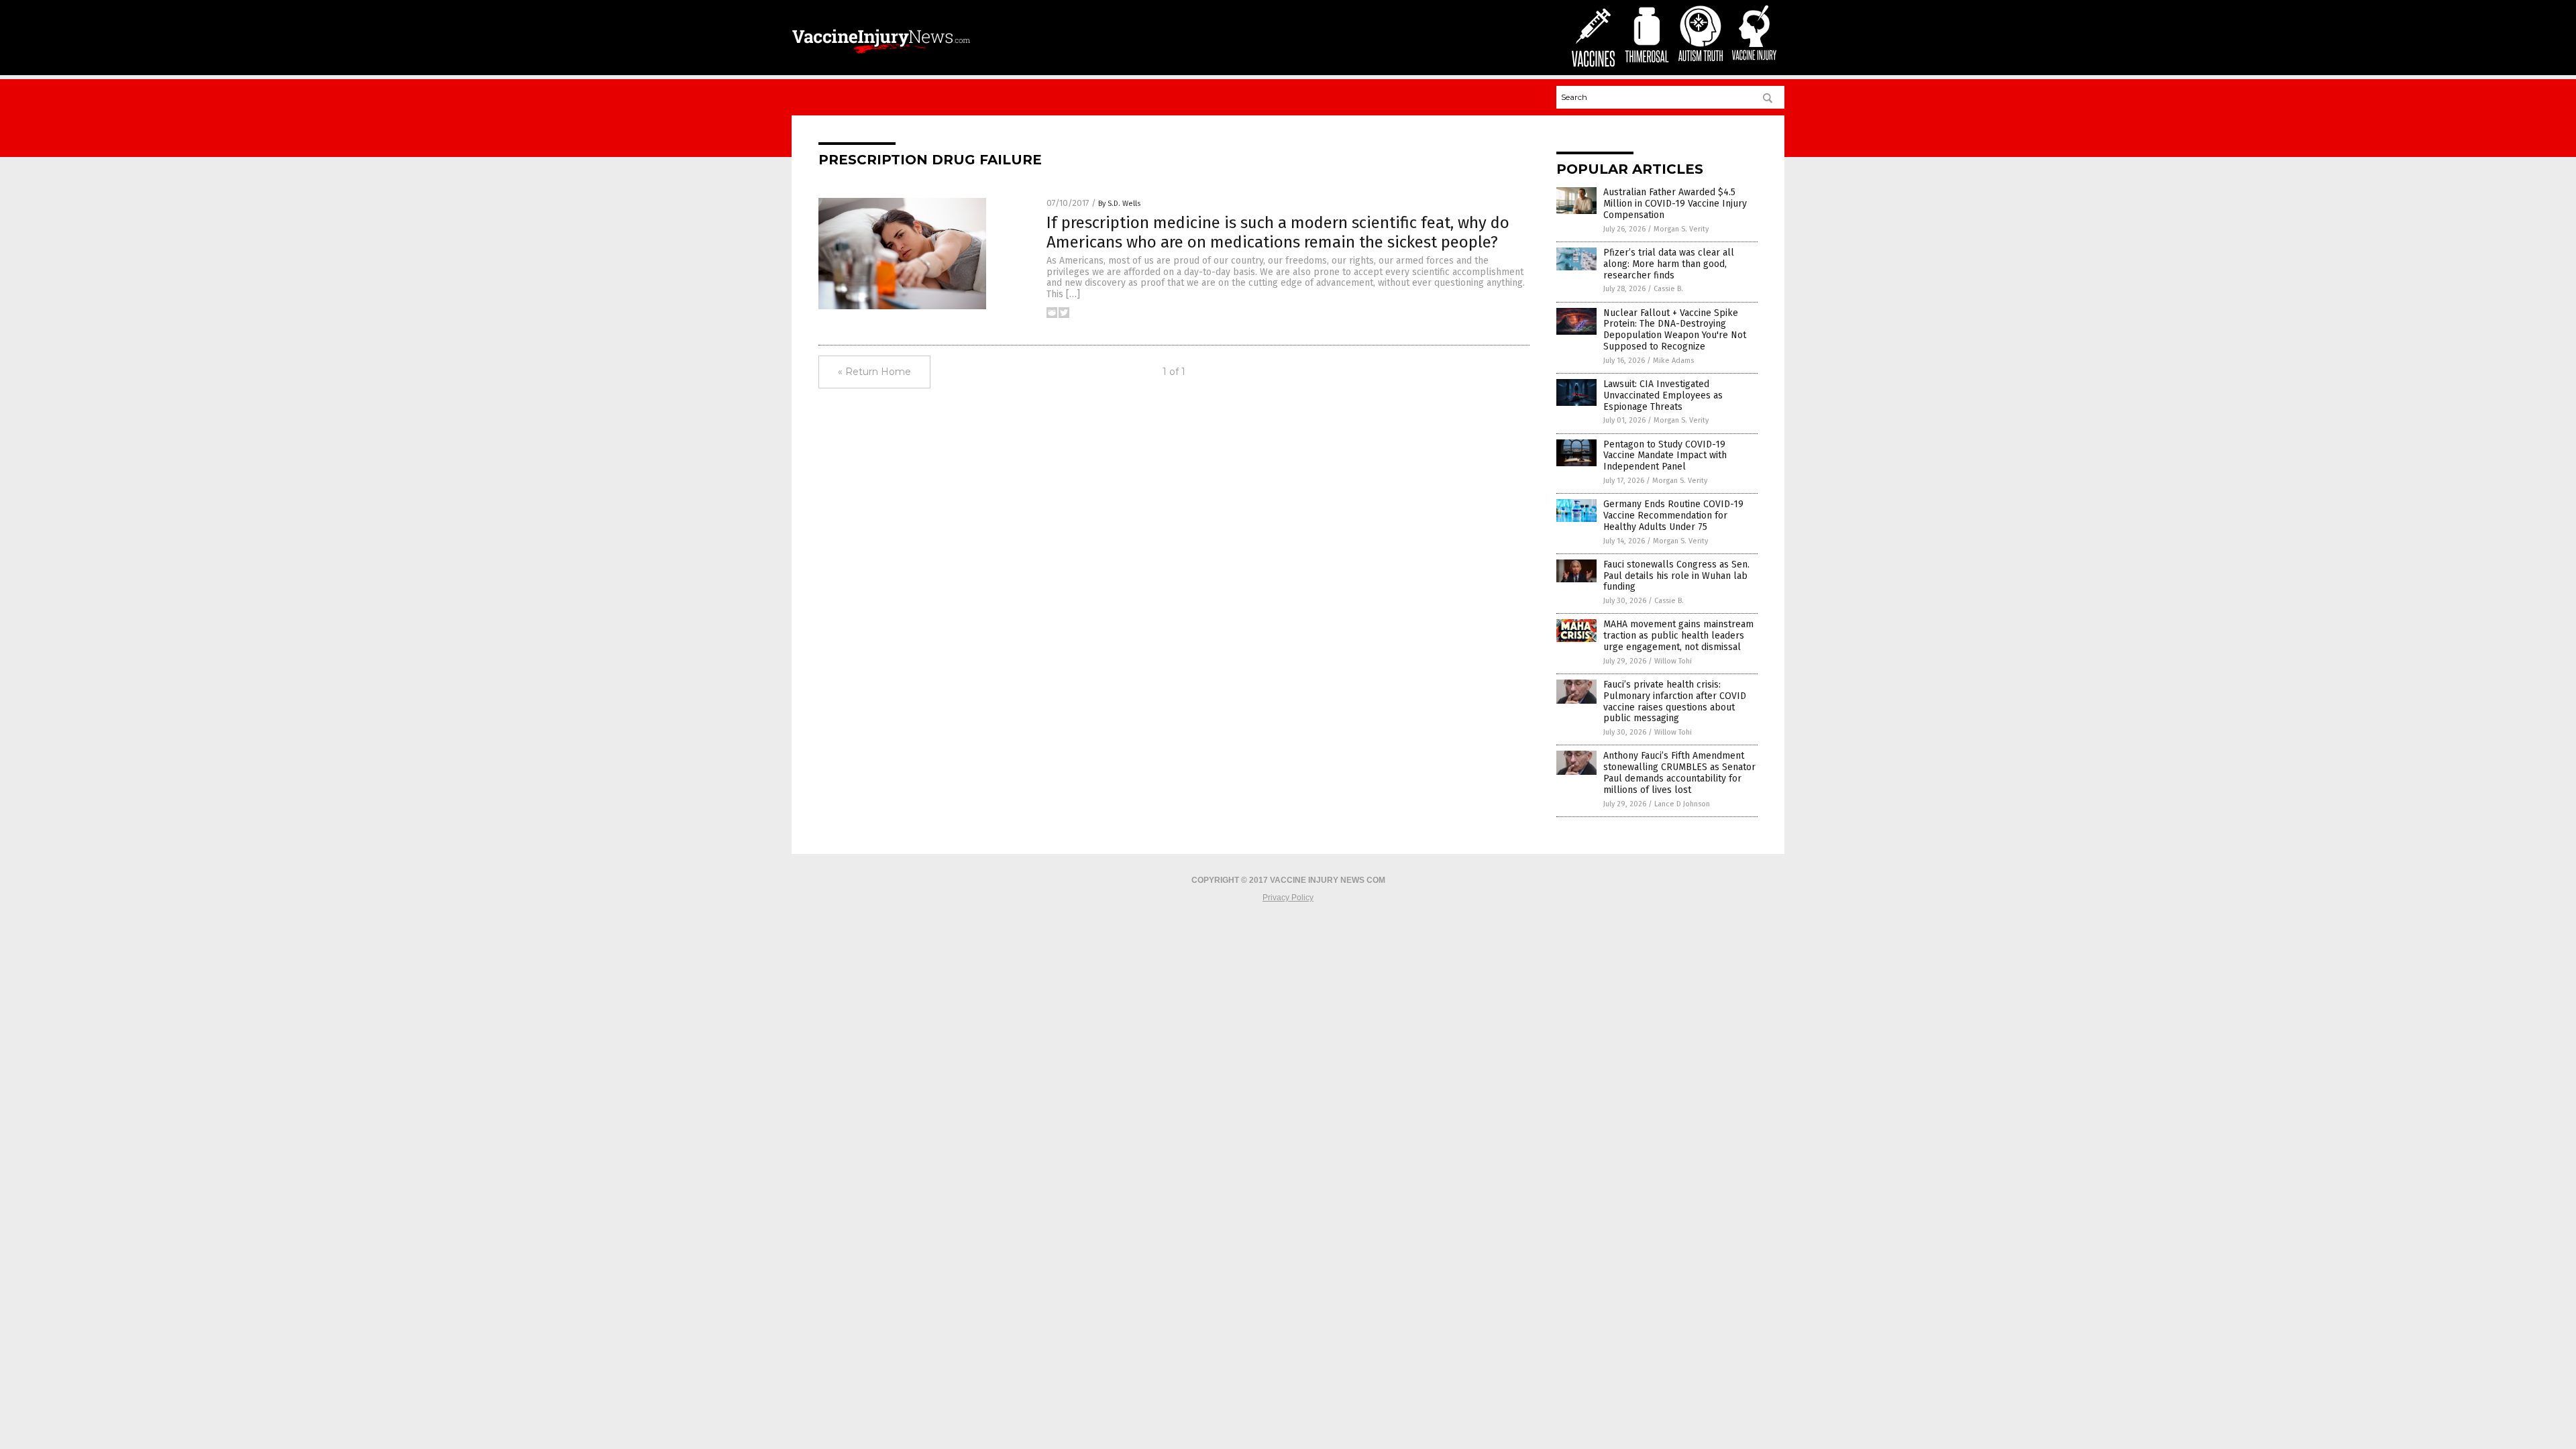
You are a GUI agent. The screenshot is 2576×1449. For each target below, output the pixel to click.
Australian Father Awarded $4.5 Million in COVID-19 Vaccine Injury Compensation (1675, 204)
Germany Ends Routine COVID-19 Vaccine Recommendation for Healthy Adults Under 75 (1673, 516)
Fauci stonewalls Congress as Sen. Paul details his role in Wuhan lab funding (1676, 576)
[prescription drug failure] (881, 55)
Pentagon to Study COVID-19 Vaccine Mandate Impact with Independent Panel (1665, 456)
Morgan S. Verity (1681, 229)
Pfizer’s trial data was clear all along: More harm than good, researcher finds (1669, 264)
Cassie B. (1668, 289)
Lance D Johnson (1682, 804)
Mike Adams (1673, 361)
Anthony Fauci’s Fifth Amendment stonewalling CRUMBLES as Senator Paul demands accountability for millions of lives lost (1679, 772)
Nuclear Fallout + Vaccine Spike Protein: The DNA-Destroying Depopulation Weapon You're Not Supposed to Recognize (1675, 330)
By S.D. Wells (1119, 204)
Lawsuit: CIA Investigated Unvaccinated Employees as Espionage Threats (1663, 395)
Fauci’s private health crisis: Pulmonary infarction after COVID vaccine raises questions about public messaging (1675, 701)
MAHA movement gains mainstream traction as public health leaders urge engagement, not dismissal (1678, 636)
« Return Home (874, 372)
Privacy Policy (1288, 898)
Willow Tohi (1673, 661)
